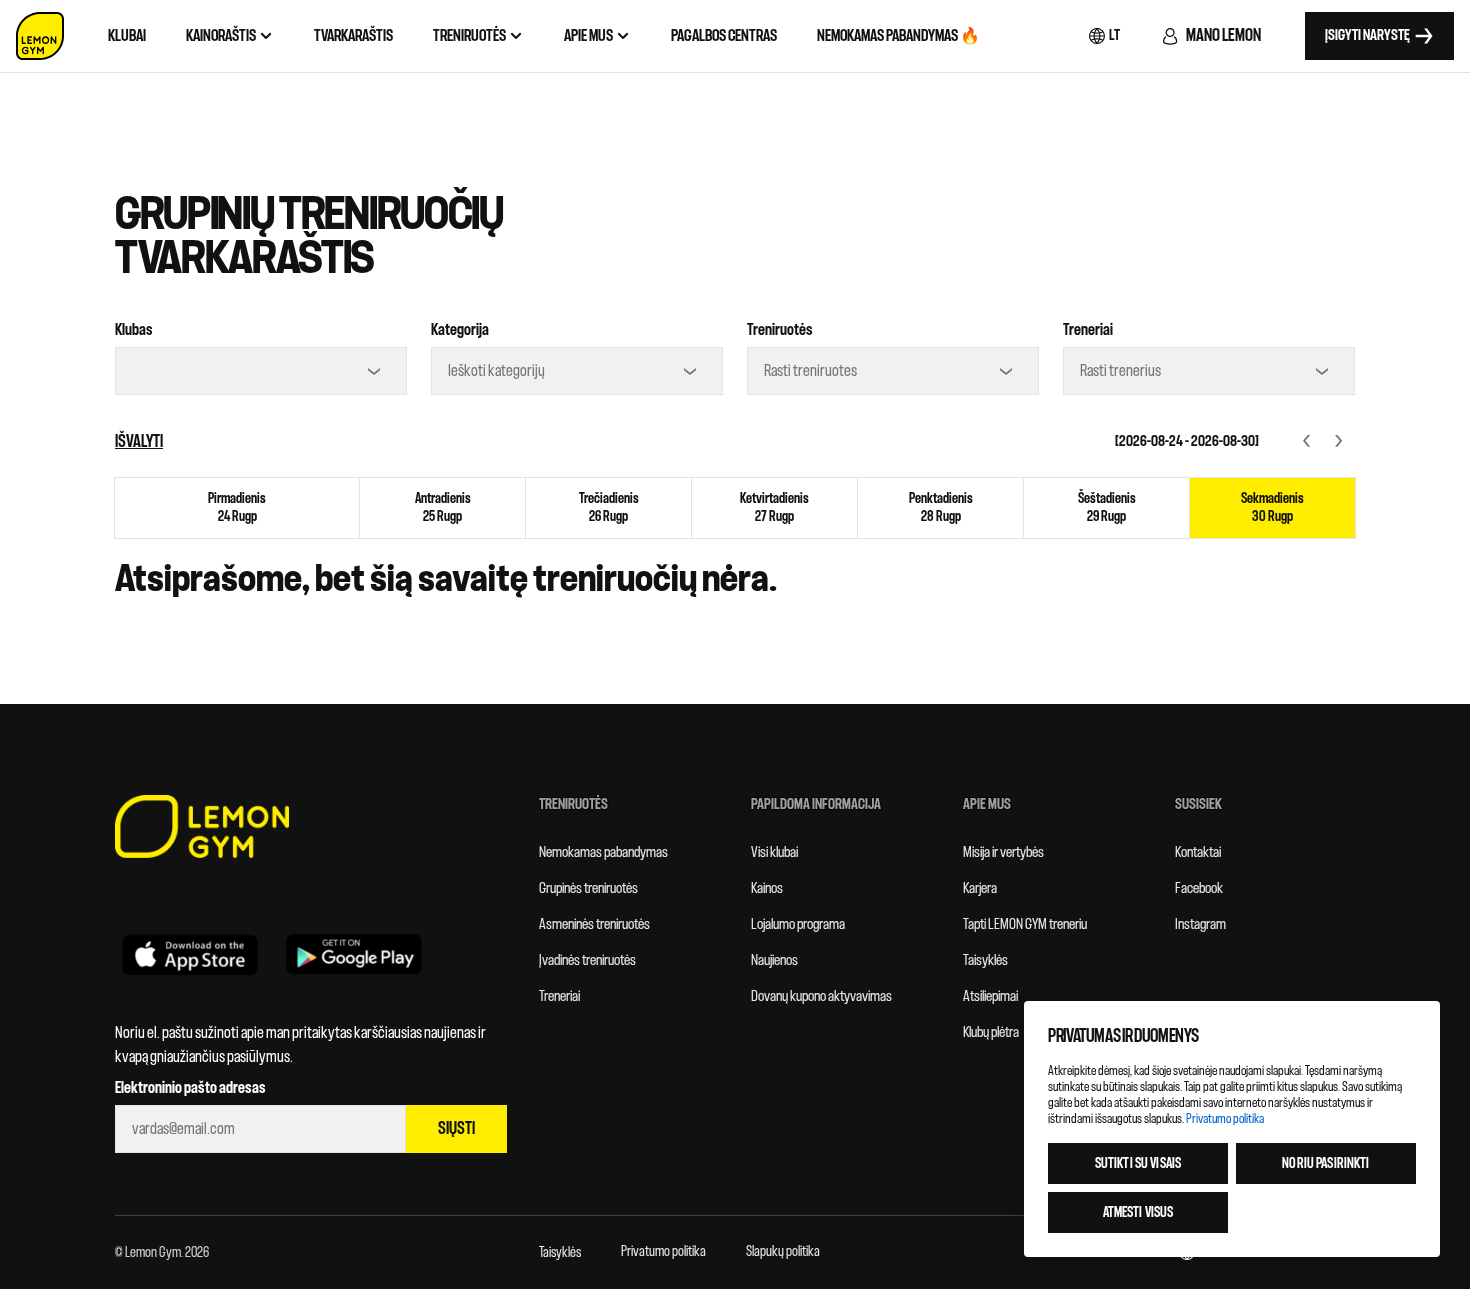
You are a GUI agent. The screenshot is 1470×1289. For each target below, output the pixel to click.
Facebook (1199, 888)
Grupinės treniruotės (588, 888)
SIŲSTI (456, 1128)
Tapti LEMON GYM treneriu (1025, 924)
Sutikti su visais (1138, 1163)
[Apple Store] (190, 954)
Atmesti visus (1138, 1212)
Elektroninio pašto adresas (190, 1088)
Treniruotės (780, 330)
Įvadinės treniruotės (587, 960)
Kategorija (460, 330)
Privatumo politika (663, 1251)
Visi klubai (774, 852)
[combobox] (261, 371)
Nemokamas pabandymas (603, 852)
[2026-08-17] (1307, 441)
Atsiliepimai (990, 996)
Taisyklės (985, 960)
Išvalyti (139, 441)
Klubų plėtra (991, 1032)
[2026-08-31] (1339, 441)
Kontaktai (1198, 852)
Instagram (1200, 924)
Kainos (767, 888)
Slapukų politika (783, 1251)
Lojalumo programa (798, 924)
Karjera (980, 888)
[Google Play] (354, 954)
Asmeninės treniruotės (594, 924)
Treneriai (1088, 330)
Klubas (134, 330)
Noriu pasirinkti (1325, 1163)
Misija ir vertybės (1003, 852)
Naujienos (774, 960)
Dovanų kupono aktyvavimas (821, 996)
